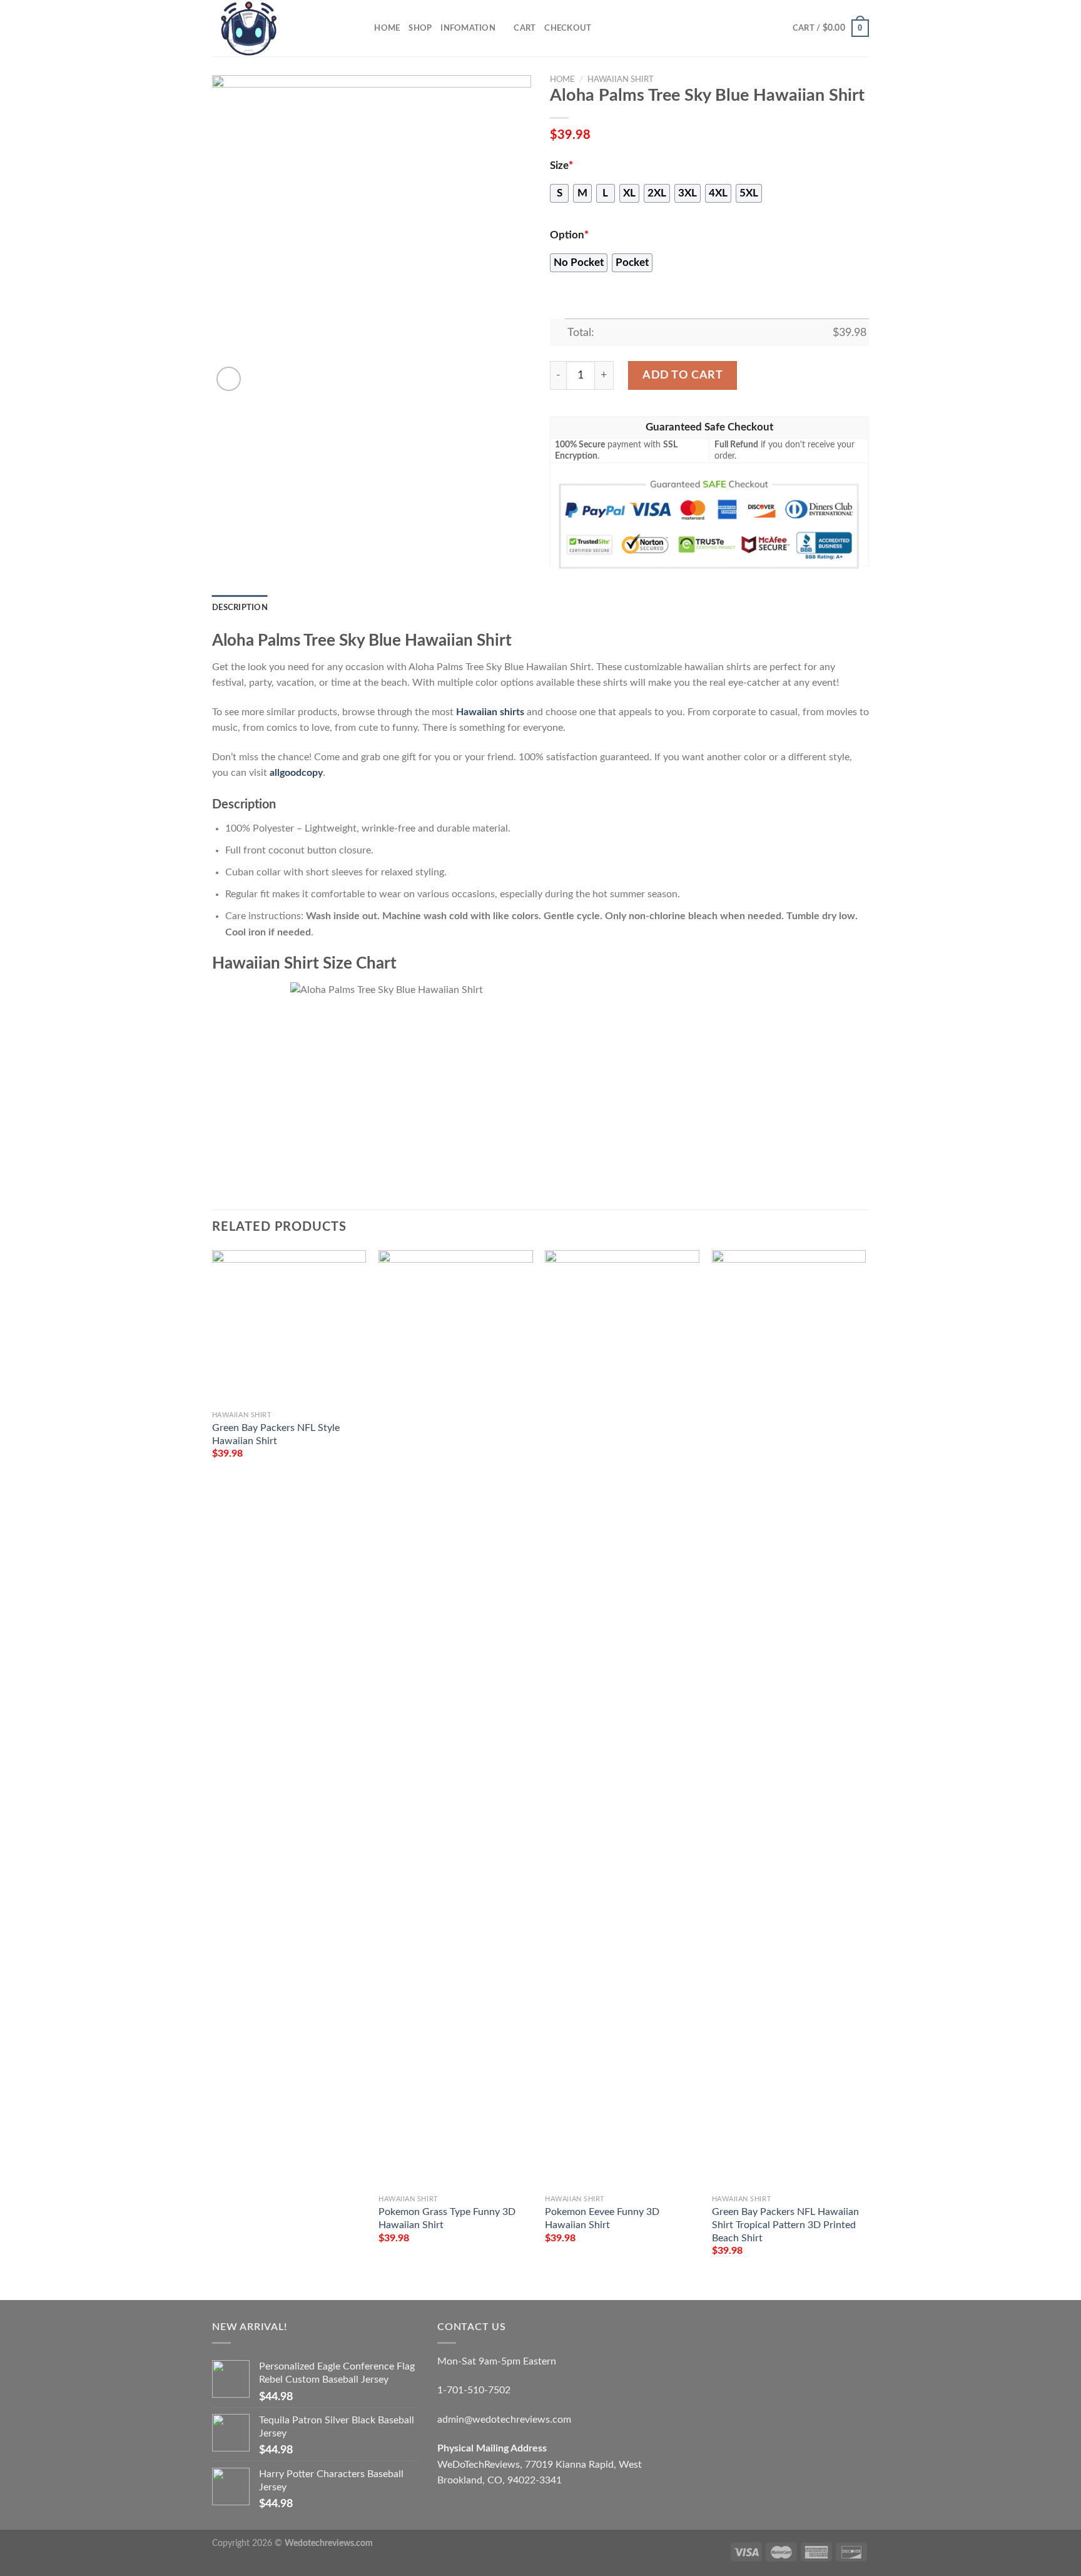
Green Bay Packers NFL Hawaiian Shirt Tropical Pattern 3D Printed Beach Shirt (785, 2225)
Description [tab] (240, 608)
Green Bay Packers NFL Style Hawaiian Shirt (276, 1434)
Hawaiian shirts (490, 712)
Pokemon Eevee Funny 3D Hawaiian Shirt (602, 2218)
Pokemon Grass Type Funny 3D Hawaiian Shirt (447, 2218)
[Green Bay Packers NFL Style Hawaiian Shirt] (289, 1327)
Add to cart (683, 375)
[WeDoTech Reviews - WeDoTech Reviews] (275, 28)
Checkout (568, 28)
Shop (420, 28)
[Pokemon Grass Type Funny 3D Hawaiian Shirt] (456, 1719)
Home (387, 28)
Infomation (468, 28)
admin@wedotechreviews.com (504, 2420)
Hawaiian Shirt (621, 79)
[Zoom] (229, 379)
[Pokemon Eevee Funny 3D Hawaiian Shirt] (622, 1719)
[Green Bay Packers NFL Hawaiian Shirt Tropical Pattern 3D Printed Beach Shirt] (789, 1719)
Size (561, 166)
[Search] (361, 28)
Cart (525, 28)
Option (569, 235)
